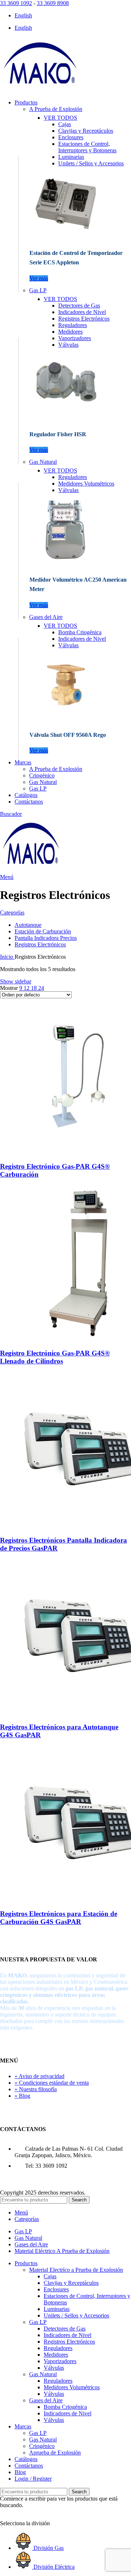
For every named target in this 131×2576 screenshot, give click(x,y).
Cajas (65, 124)
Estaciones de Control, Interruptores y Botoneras (87, 147)
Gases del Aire (46, 617)
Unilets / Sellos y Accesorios (91, 163)
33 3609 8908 (53, 3)
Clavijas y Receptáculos (86, 131)
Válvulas (68, 345)
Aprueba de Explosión (55, 2453)
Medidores (70, 332)
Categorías (12, 913)
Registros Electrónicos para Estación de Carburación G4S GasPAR (59, 1918)
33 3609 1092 (16, 3)
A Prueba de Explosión (56, 109)
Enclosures (71, 137)
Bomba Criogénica (80, 632)
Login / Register (33, 2479)
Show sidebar (16, 981)
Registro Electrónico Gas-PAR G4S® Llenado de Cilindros (55, 1357)
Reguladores (73, 325)
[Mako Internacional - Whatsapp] (5, 2517)
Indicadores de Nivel (82, 312)
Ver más (39, 278)
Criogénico (42, 775)
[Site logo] (40, 90)
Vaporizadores (75, 338)
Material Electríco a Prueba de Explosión (76, 2270)
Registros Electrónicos (84, 319)
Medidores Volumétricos (86, 484)
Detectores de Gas (79, 306)
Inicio (7, 957)
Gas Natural (43, 462)
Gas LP (38, 290)
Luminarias (71, 157)
